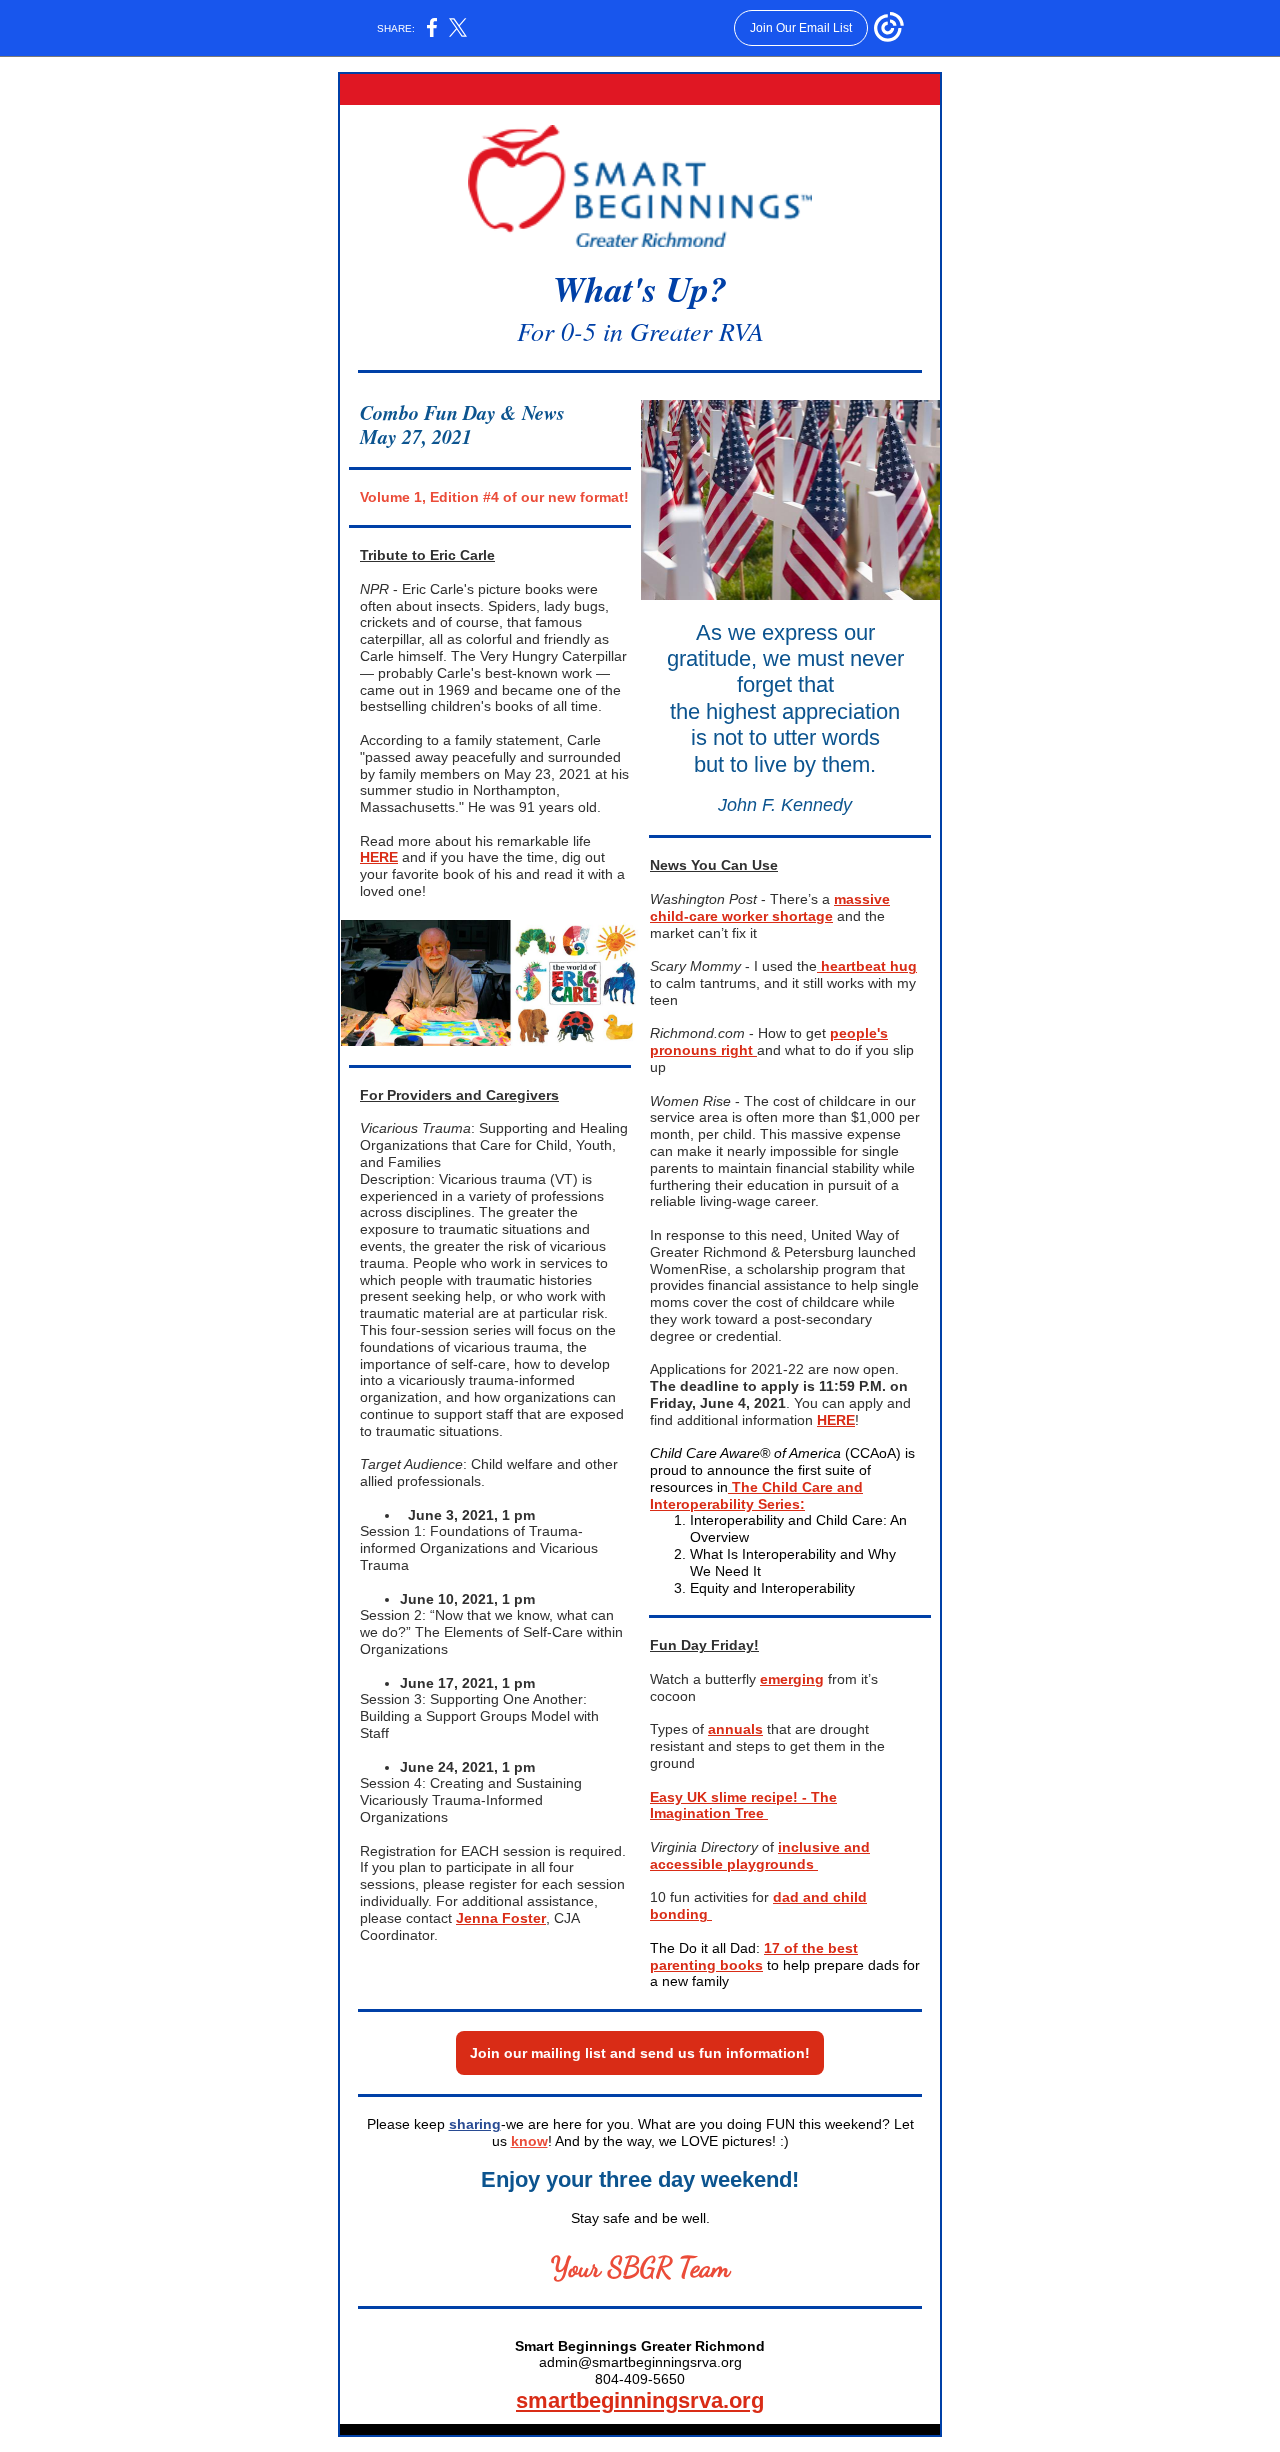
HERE (379, 857)
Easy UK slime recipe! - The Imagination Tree (743, 1805)
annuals (735, 1729)
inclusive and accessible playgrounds (760, 1855)
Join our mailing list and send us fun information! (640, 2053)
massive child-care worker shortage (770, 907)
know (529, 2141)
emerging (792, 1679)
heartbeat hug (867, 966)
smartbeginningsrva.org (640, 2400)
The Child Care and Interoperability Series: (756, 1495)
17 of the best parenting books (754, 1956)
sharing (475, 2124)
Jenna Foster (501, 1918)
